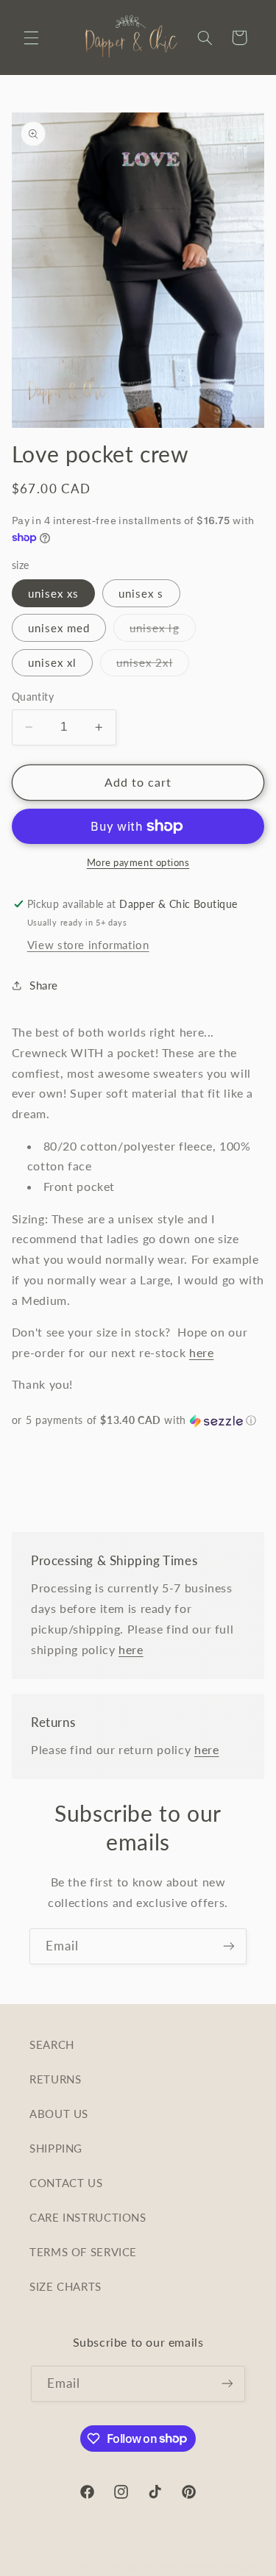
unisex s (141, 593)
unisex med (59, 628)
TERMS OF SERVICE (83, 2252)
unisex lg (162, 631)
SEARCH (52, 2044)
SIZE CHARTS (66, 2286)
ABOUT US (59, 2114)
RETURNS (55, 2079)
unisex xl (52, 662)
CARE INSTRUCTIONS (88, 2217)
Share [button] (44, 985)
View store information (88, 945)
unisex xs (53, 593)
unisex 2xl (153, 666)
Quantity (33, 697)
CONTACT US (66, 2183)
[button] (31, 37)
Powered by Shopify (212, 2567)
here (202, 1352)
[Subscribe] (229, 1946)
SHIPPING (56, 2148)
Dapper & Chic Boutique (112, 2567)
